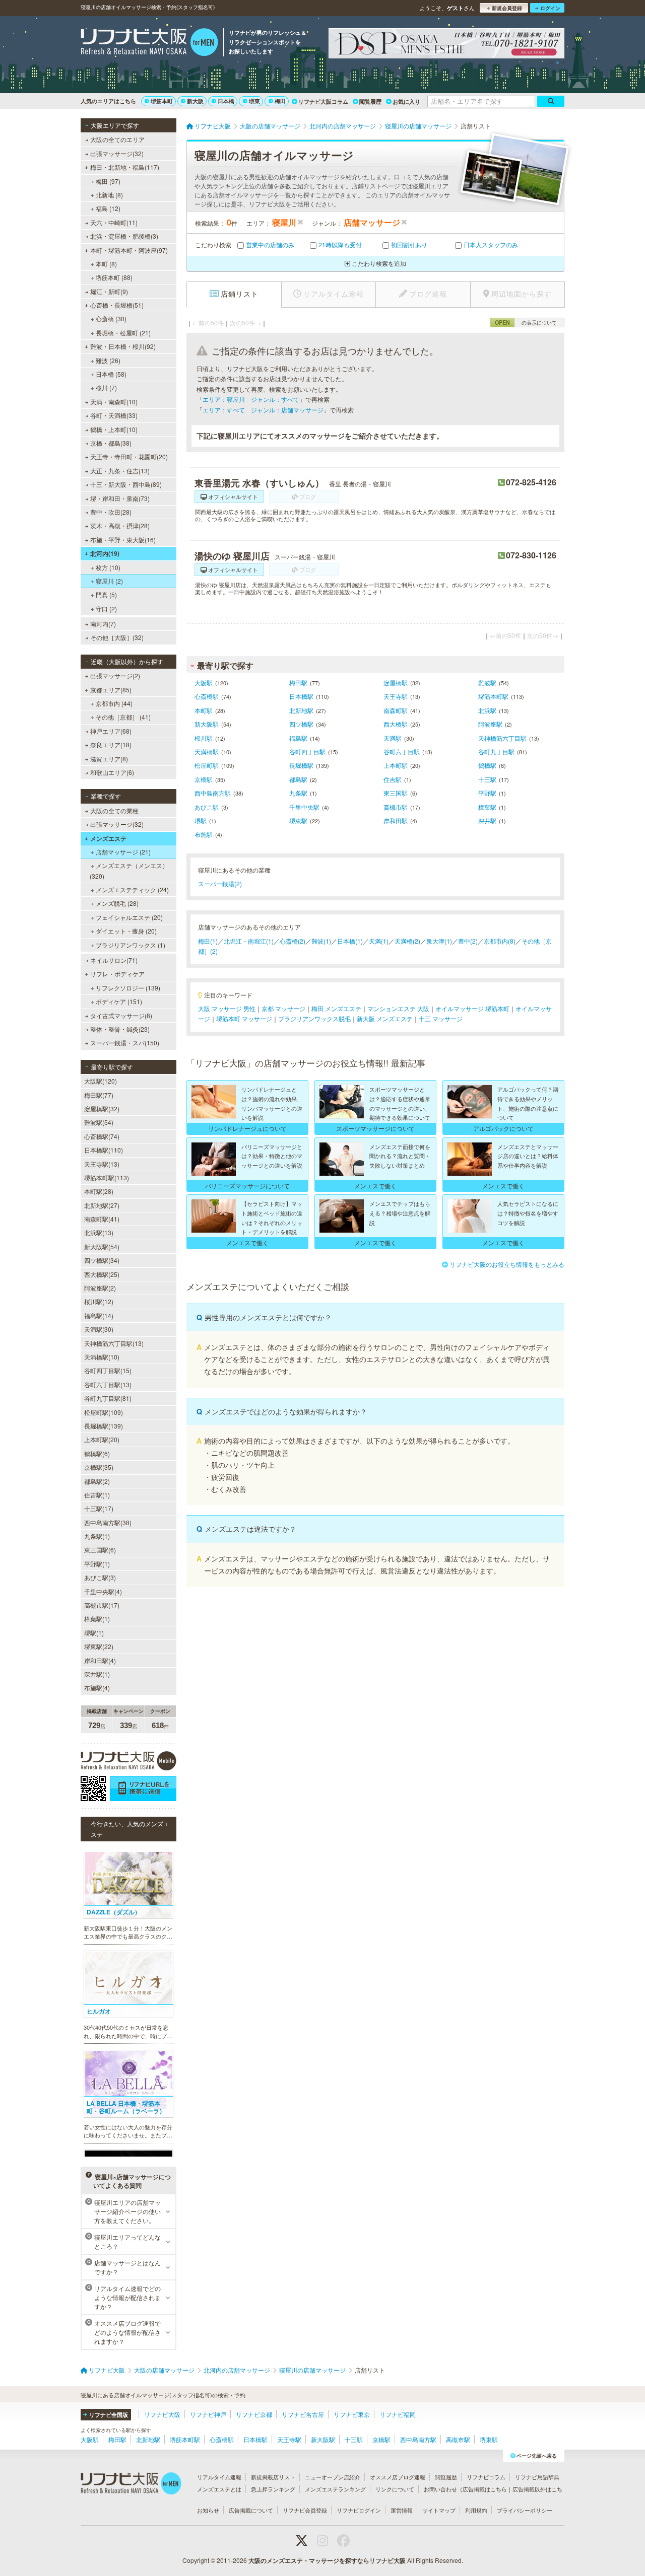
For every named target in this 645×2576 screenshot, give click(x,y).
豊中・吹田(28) (111, 512)
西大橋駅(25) (102, 1274)
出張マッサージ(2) (115, 675)
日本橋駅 (301, 696)
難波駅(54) (99, 1122)
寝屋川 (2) (109, 581)
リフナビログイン (359, 2510)
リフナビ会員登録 (305, 2510)
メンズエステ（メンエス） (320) (129, 870)
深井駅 (487, 820)
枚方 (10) (108, 567)
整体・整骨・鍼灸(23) (120, 1029)
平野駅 (487, 793)
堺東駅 (298, 820)
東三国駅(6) (100, 1550)
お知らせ (208, 2510)
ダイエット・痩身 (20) (126, 931)
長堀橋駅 (301, 765)
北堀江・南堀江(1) (249, 941)
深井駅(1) (97, 1674)
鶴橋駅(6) (97, 1453)
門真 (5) (106, 594)
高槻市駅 (396, 807)
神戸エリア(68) (111, 731)
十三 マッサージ (441, 1018)
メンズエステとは (219, 2489)
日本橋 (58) (111, 374)
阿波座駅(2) (100, 1288)
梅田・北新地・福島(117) (125, 167)
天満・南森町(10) (114, 402)
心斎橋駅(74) (102, 1136)
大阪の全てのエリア (117, 139)
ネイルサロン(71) (114, 960)
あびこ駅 (207, 807)
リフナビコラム (486, 2477)
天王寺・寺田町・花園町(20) (129, 456)
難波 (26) (108, 360)
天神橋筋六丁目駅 (502, 738)
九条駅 (298, 793)
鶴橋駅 (487, 765)
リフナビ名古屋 (303, 2414)
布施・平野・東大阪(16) (123, 540)
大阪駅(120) (101, 1081)
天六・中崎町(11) (114, 222)
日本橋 (226, 101)
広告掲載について (251, 2510)
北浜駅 (487, 710)
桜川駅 (204, 738)
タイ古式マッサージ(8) (121, 1015)
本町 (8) (106, 264)
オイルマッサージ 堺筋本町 (472, 1008)
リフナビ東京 (352, 2414)
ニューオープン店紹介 (333, 2477)
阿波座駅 (490, 724)
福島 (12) (108, 208)
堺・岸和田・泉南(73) (120, 498)
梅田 (280, 101)
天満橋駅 (207, 752)
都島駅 (298, 779)
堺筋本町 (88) (114, 277)
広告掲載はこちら (485, 2489)
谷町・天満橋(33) (114, 415)
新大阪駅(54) (102, 1246)
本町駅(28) (99, 1191)
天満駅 (393, 738)
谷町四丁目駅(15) (108, 1370)
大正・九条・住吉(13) (120, 471)
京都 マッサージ (283, 1008)
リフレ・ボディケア (117, 974)
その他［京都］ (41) (123, 717)
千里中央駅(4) (103, 1591)
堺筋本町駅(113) (107, 1177)
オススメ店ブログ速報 (398, 2477)
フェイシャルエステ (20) (129, 917)
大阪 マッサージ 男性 (227, 1008)
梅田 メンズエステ (336, 1008)
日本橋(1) (350, 941)
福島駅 (298, 738)
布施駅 (204, 834)
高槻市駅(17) (102, 1605)
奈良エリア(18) (111, 744)
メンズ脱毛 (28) (117, 903)
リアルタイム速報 (219, 2477)
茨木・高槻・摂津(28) (120, 525)
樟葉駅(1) (97, 1619)
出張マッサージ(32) (117, 153)
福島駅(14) (99, 1315)
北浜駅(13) (99, 1232)
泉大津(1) (439, 941)
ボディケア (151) (119, 1001)
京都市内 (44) (114, 703)
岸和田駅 (396, 820)
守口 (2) (106, 609)
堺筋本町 (162, 101)
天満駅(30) (99, 1329)
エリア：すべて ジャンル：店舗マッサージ (263, 410)
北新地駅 (301, 710)
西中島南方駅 (213, 793)
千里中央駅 (304, 807)
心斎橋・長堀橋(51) (117, 305)
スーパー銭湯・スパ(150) (125, 1043)
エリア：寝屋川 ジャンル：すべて (251, 399)
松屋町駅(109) (104, 1412)
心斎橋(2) (293, 941)
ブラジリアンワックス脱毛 (314, 1018)
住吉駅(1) (97, 1495)
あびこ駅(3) (100, 1577)
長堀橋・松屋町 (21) (123, 333)
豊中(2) (468, 941)
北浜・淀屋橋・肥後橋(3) (124, 236)
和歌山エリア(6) (112, 772)
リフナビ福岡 (398, 2414)
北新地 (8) (109, 195)
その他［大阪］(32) (117, 637)
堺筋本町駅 (493, 696)
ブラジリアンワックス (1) (131, 945)
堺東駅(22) (99, 1646)
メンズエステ (108, 838)
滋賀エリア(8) (109, 759)
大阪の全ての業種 (114, 810)
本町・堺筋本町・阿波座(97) (129, 250)
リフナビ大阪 (162, 2414)
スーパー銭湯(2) (220, 883)
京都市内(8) (500, 941)
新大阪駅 (207, 724)
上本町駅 (396, 765)
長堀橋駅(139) (104, 1426)
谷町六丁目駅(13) (108, 1384)
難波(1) (321, 941)
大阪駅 (204, 683)
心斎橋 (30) (111, 318)
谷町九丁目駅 (496, 752)
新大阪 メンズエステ (385, 1018)
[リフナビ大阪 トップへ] (149, 43)
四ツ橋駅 (301, 724)
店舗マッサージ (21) (123, 852)
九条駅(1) (97, 1536)
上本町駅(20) (102, 1439)
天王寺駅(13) (102, 1164)
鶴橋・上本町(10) (114, 429)
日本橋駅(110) (104, 1150)
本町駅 (204, 710)
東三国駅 (396, 793)
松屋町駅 (207, 765)
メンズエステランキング (335, 2489)
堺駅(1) (94, 1633)
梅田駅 (298, 683)
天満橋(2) (407, 941)
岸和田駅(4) (100, 1660)
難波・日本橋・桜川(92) (123, 346)
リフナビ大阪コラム (323, 101)
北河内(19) (105, 553)
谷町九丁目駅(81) (108, 1398)
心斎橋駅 (207, 696)
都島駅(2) (97, 1481)
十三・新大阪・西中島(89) (126, 484)
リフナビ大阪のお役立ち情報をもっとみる (507, 1264)
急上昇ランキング (273, 2489)
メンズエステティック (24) (132, 889)
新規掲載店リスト (273, 2477)
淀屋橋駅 (396, 683)
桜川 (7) (106, 387)
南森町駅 (396, 710)
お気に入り (406, 101)
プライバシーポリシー (525, 2510)
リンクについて (395, 2489)
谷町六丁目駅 (402, 752)
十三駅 (487, 779)
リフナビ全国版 (109, 2415)
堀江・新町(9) (109, 291)
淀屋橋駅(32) (102, 1108)
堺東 (254, 101)
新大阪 (195, 101)
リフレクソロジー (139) (128, 988)
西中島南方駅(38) (108, 1522)
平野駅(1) (97, 1564)
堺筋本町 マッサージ (244, 1018)
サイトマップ (439, 2510)
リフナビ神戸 (208, 2414)
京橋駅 (204, 779)
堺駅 (201, 820)
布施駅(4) (97, 1688)
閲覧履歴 (370, 101)
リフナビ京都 (254, 2414)
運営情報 (402, 2510)
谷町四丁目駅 (307, 752)
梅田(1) (208, 941)
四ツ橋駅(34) (102, 1260)
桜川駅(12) (99, 1301)
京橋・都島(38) (111, 443)
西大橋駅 (396, 724)
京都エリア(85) (111, 690)
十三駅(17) (99, 1508)
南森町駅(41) (102, 1219)
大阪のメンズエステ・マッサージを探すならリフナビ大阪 (327, 2560)
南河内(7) (103, 624)
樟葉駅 (487, 807)
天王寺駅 (396, 696)
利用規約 (476, 2510)
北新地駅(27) (102, 1205)
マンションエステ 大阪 (398, 1008)
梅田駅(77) (99, 1095)
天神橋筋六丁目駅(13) (114, 1343)
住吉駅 (393, 779)
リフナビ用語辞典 (537, 2477)
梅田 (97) (108, 181)
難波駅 (487, 683)
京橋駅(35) (99, 1467)
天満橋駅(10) (102, 1357)
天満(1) (379, 941)
